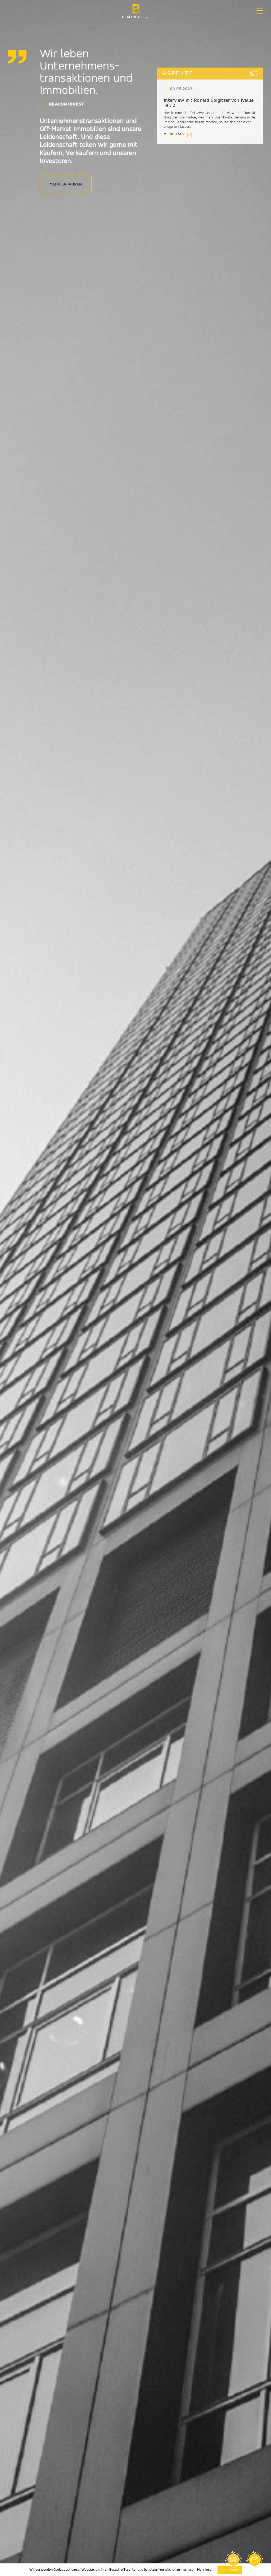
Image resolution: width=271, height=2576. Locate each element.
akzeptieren (230, 2570)
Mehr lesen (205, 2570)
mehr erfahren (66, 184)
